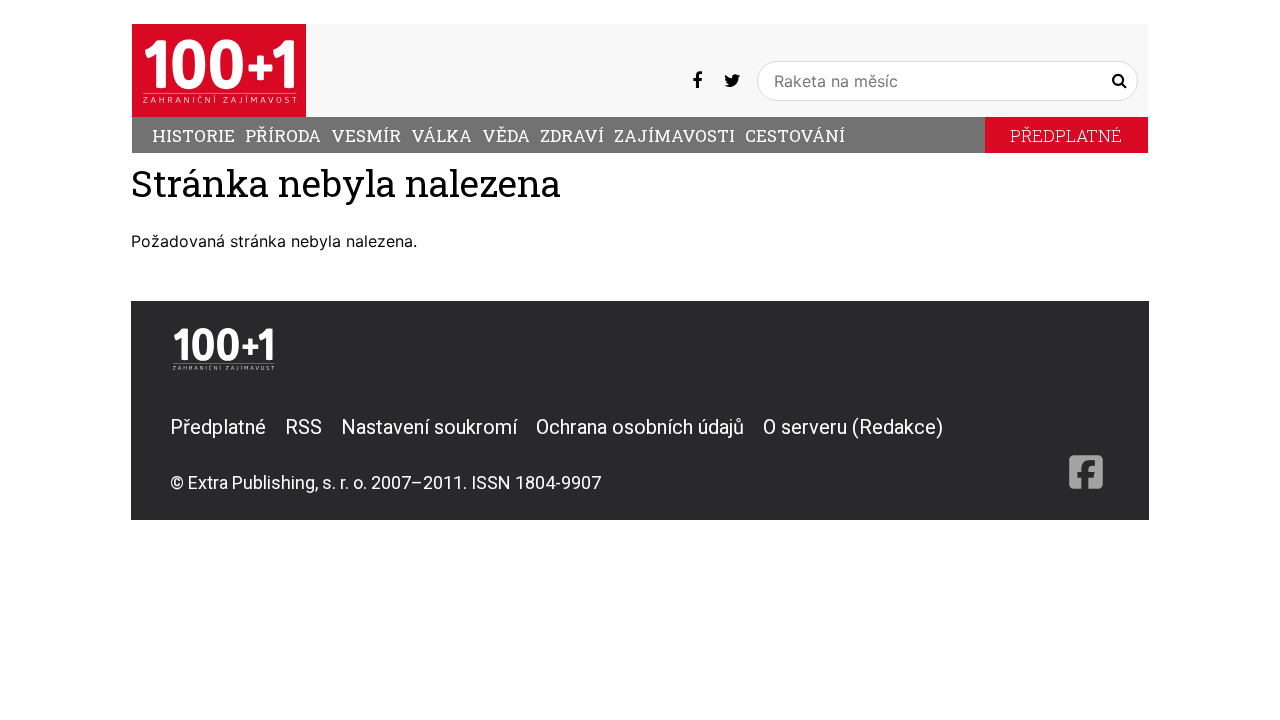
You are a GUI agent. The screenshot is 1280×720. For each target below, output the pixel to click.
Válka (441, 135)
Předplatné (1066, 135)
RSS (303, 427)
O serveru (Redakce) (853, 427)
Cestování (795, 135)
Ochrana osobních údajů (640, 427)
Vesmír (366, 135)
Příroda (283, 135)
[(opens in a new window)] (697, 80)
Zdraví (572, 135)
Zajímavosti (674, 135)
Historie (193, 135)
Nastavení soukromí (429, 427)
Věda (506, 135)
